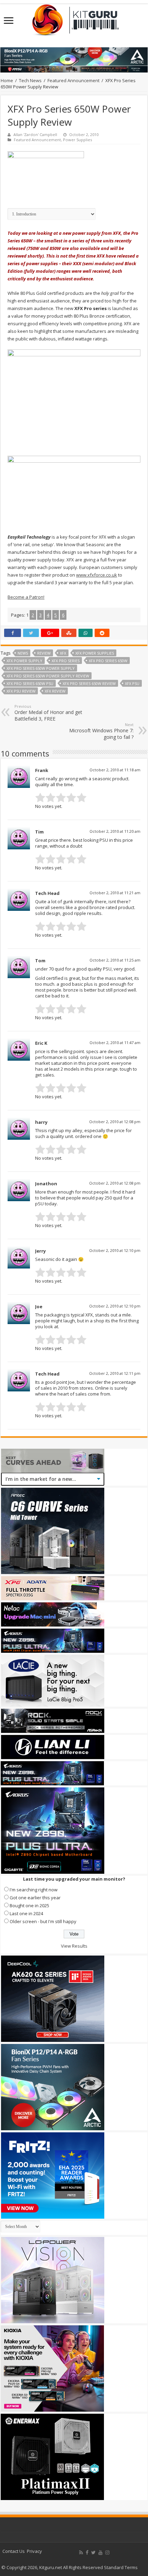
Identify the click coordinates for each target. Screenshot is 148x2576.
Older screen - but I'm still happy (43, 1921)
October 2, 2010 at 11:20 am (115, 831)
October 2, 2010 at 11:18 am (115, 770)
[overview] (74, 398)
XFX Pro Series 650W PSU (30, 683)
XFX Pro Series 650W (108, 661)
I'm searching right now (34, 1890)
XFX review (55, 691)
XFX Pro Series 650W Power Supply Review (48, 676)
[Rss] (81, 2553)
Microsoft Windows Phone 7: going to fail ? (101, 731)
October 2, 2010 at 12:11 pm (115, 1373)
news (23, 653)
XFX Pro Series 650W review (89, 683)
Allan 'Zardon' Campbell (35, 134)
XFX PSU (132, 683)
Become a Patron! (26, 597)
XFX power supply (24, 661)
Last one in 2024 (26, 1913)
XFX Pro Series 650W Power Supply (41, 668)
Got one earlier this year (35, 1898)
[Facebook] (87, 2553)
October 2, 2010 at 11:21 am (115, 893)
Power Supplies (77, 140)
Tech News (30, 80)
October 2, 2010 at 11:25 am (115, 960)
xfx (63, 653)
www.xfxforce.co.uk (97, 575)
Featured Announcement (73, 80)
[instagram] (107, 2553)
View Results (74, 1946)
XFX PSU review (21, 691)
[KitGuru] (74, 18)
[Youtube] (101, 2553)
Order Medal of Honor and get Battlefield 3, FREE (48, 713)
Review (44, 653)
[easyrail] (74, 490)
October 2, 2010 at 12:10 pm (115, 1250)
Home (7, 80)
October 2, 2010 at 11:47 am (115, 1043)
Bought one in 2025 (29, 1906)
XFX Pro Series (66, 661)
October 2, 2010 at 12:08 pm (115, 1122)
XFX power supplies (95, 653)
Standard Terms (121, 2567)
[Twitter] (93, 2553)
